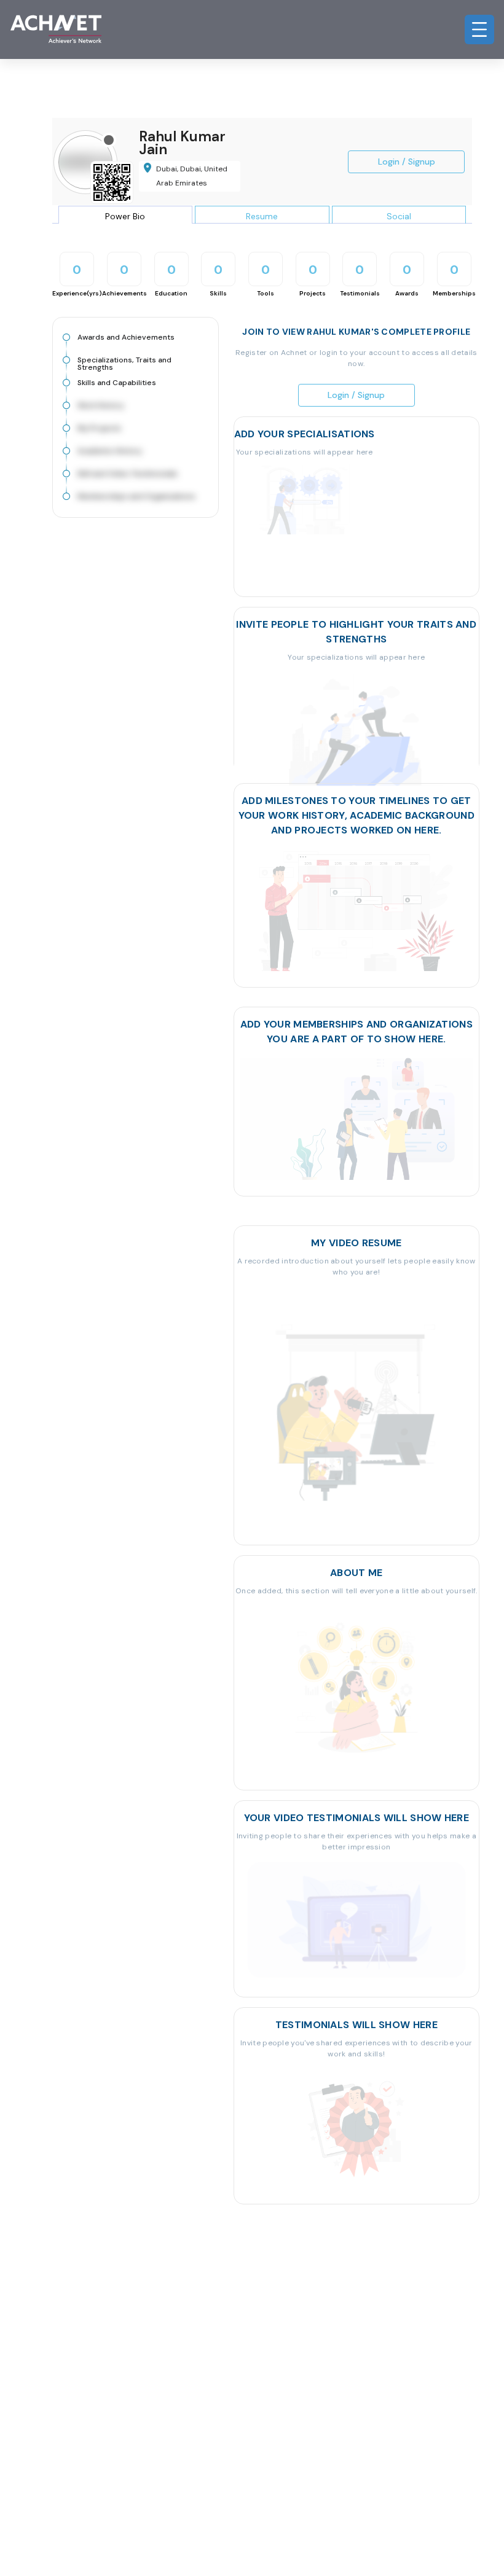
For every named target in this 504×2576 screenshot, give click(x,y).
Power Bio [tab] (125, 216)
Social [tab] (399, 216)
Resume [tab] (262, 216)
